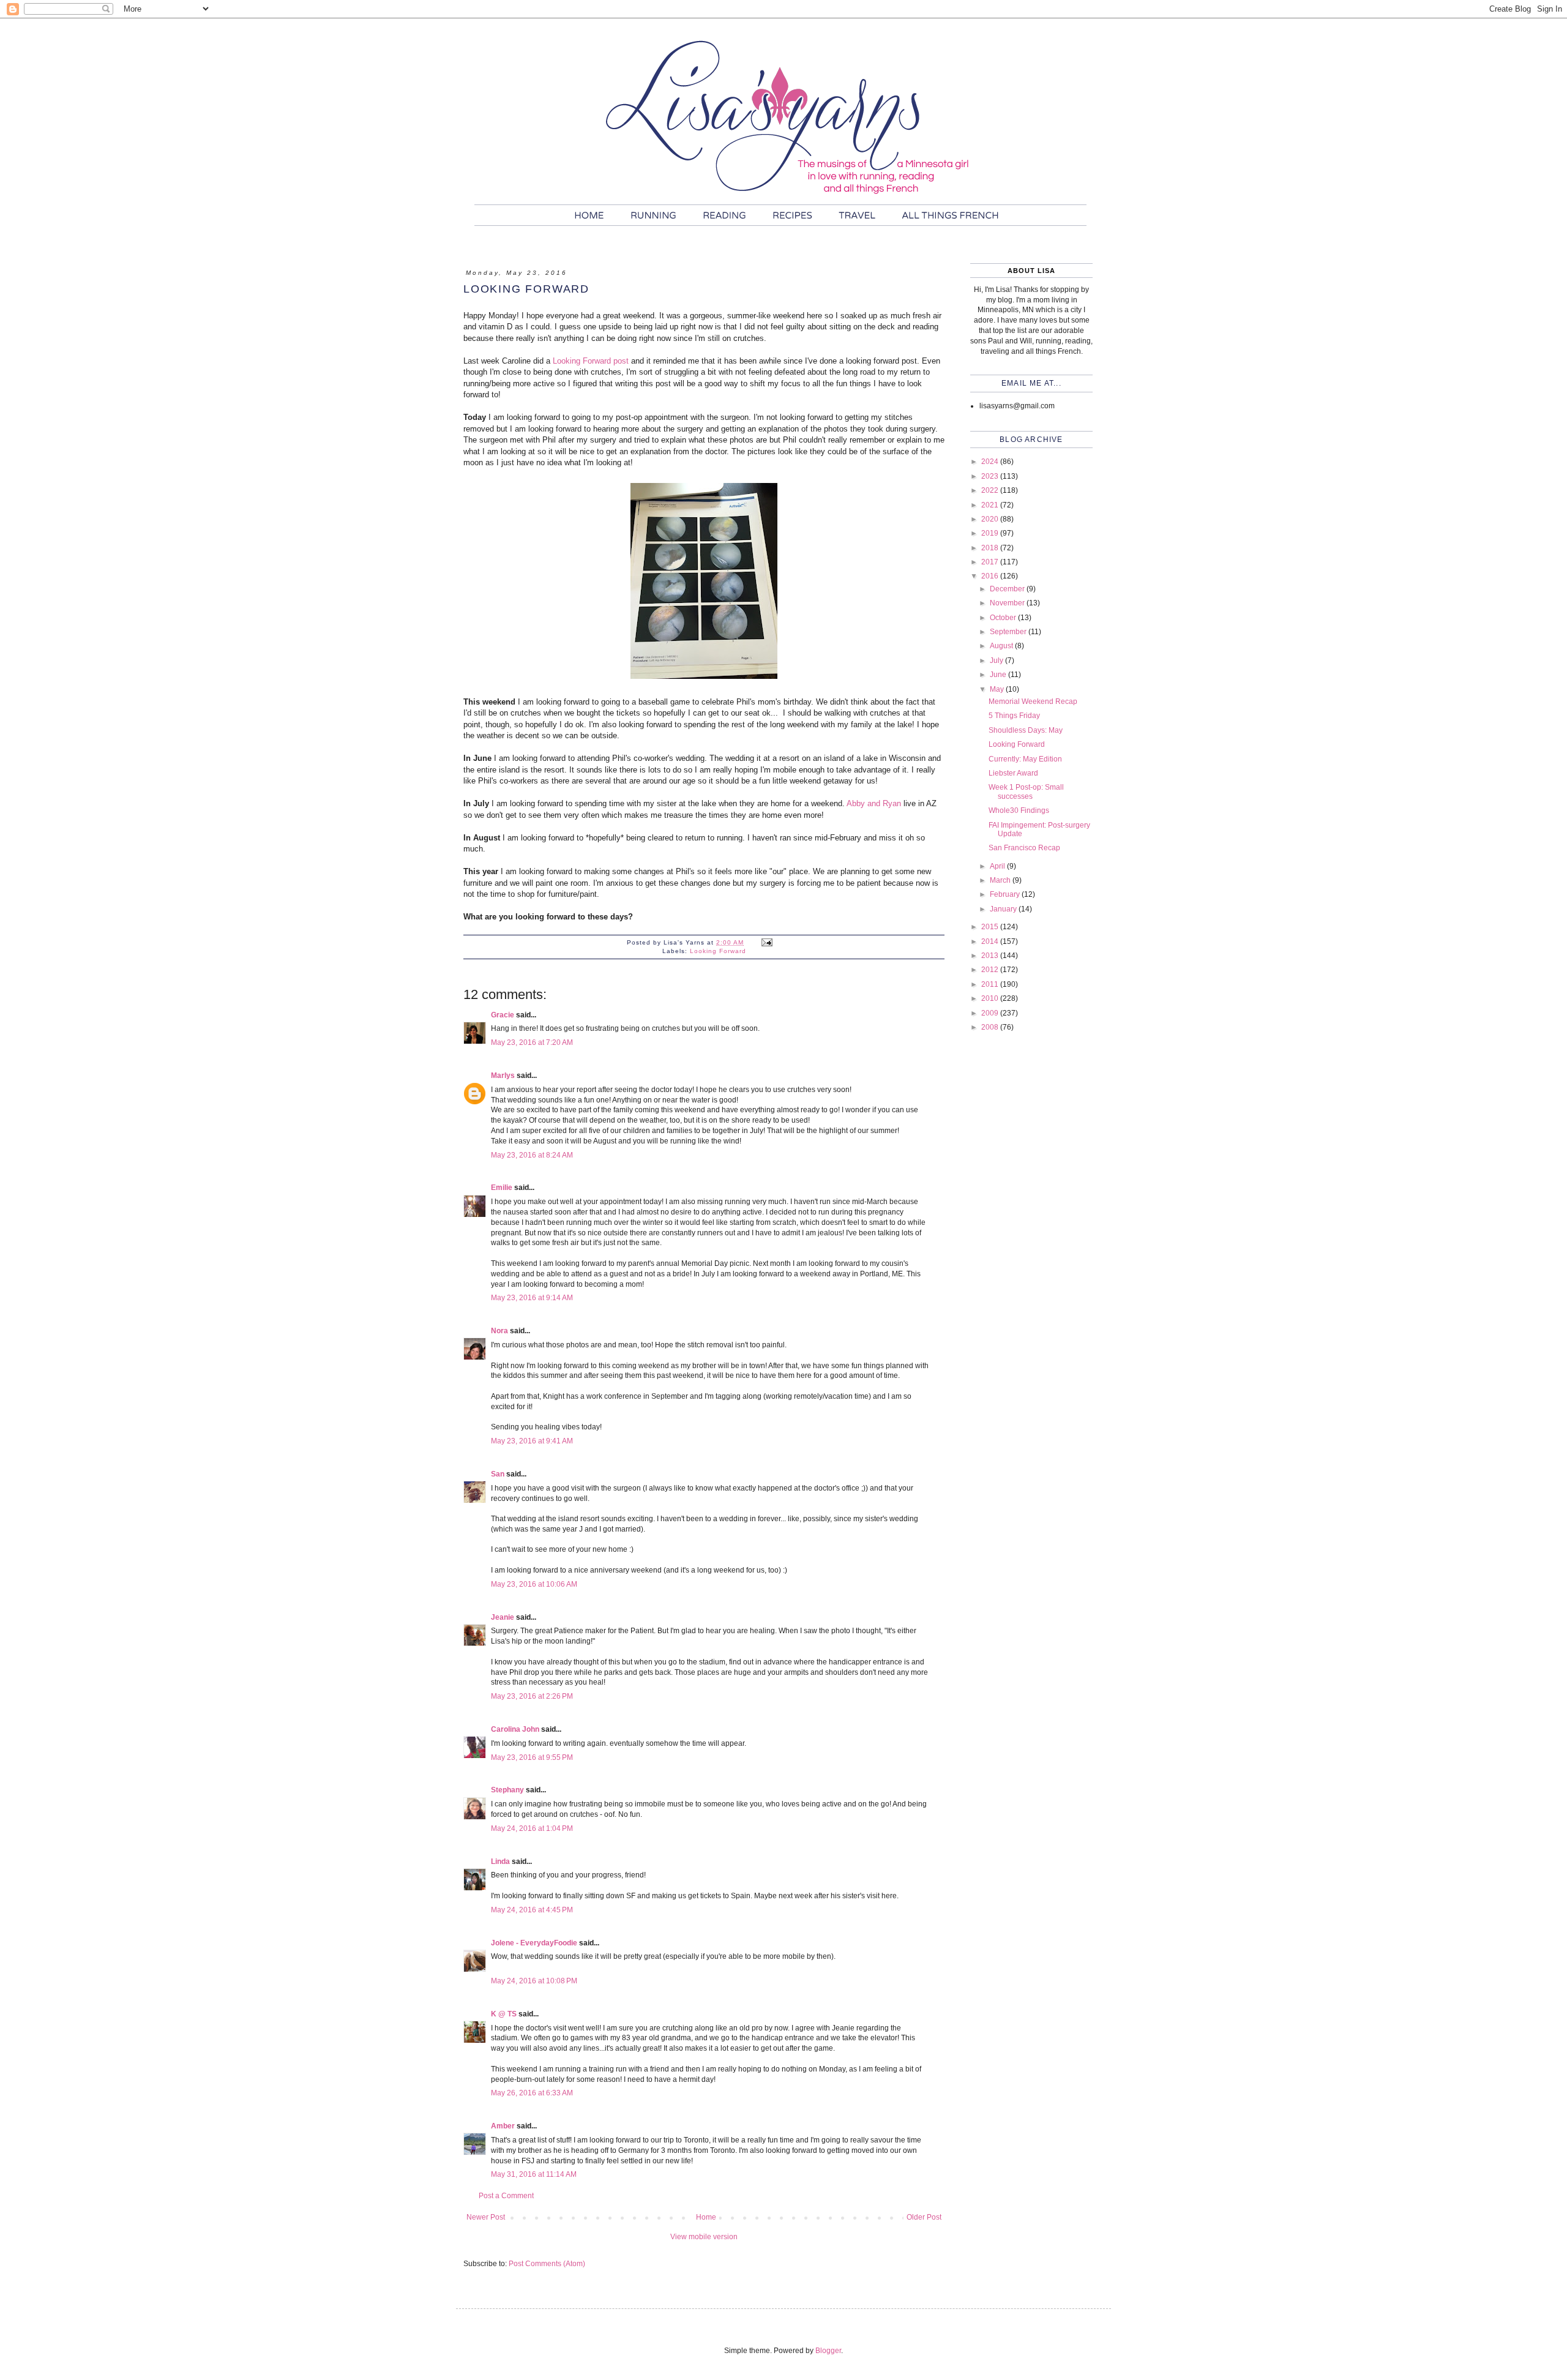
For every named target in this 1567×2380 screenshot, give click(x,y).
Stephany (507, 1790)
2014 (991, 941)
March (1001, 880)
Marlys (503, 1076)
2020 (991, 519)
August (1002, 646)
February (1006, 894)
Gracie (503, 1015)
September (1009, 632)
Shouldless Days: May (1026, 730)
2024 (991, 462)
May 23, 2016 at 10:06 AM (534, 1584)
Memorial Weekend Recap (1033, 702)
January (1004, 909)
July (997, 660)
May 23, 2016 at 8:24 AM (532, 1155)
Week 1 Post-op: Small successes (1026, 791)
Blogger (828, 2351)
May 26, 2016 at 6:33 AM (532, 2093)
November (1008, 603)
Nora (499, 1331)
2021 (991, 505)
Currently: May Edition (1025, 759)
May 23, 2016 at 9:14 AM (532, 1298)
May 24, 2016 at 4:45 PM (532, 1910)
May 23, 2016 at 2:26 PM (532, 1696)
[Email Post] (767, 942)
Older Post (924, 2217)
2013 (991, 956)
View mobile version (704, 2237)
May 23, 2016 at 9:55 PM (532, 1757)
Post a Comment (506, 2196)
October (1004, 618)
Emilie (502, 1188)
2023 (991, 476)
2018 (991, 548)
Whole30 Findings (1019, 810)
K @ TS (504, 2014)
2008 (991, 1027)
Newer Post (486, 2217)
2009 (991, 1013)
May (998, 689)
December (1008, 589)
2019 (991, 533)
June (999, 675)
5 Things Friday (1014, 716)
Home (706, 2217)
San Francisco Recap (1024, 848)
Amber (503, 2126)
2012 (991, 970)
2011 (991, 984)
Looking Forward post (591, 361)
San (498, 1474)
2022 (991, 490)
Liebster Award (1013, 773)
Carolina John (515, 1729)
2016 (991, 576)
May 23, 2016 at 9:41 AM (532, 1441)
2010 (991, 998)
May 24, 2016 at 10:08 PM (534, 1981)
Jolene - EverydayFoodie (534, 1943)
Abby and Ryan (874, 803)
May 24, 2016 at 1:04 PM (532, 1828)
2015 (991, 927)
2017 (991, 562)
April (998, 866)
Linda (500, 1862)
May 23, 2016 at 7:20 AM (532, 1042)
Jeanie (503, 1617)
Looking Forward (718, 951)
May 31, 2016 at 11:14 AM (534, 2174)
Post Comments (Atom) (547, 2264)
